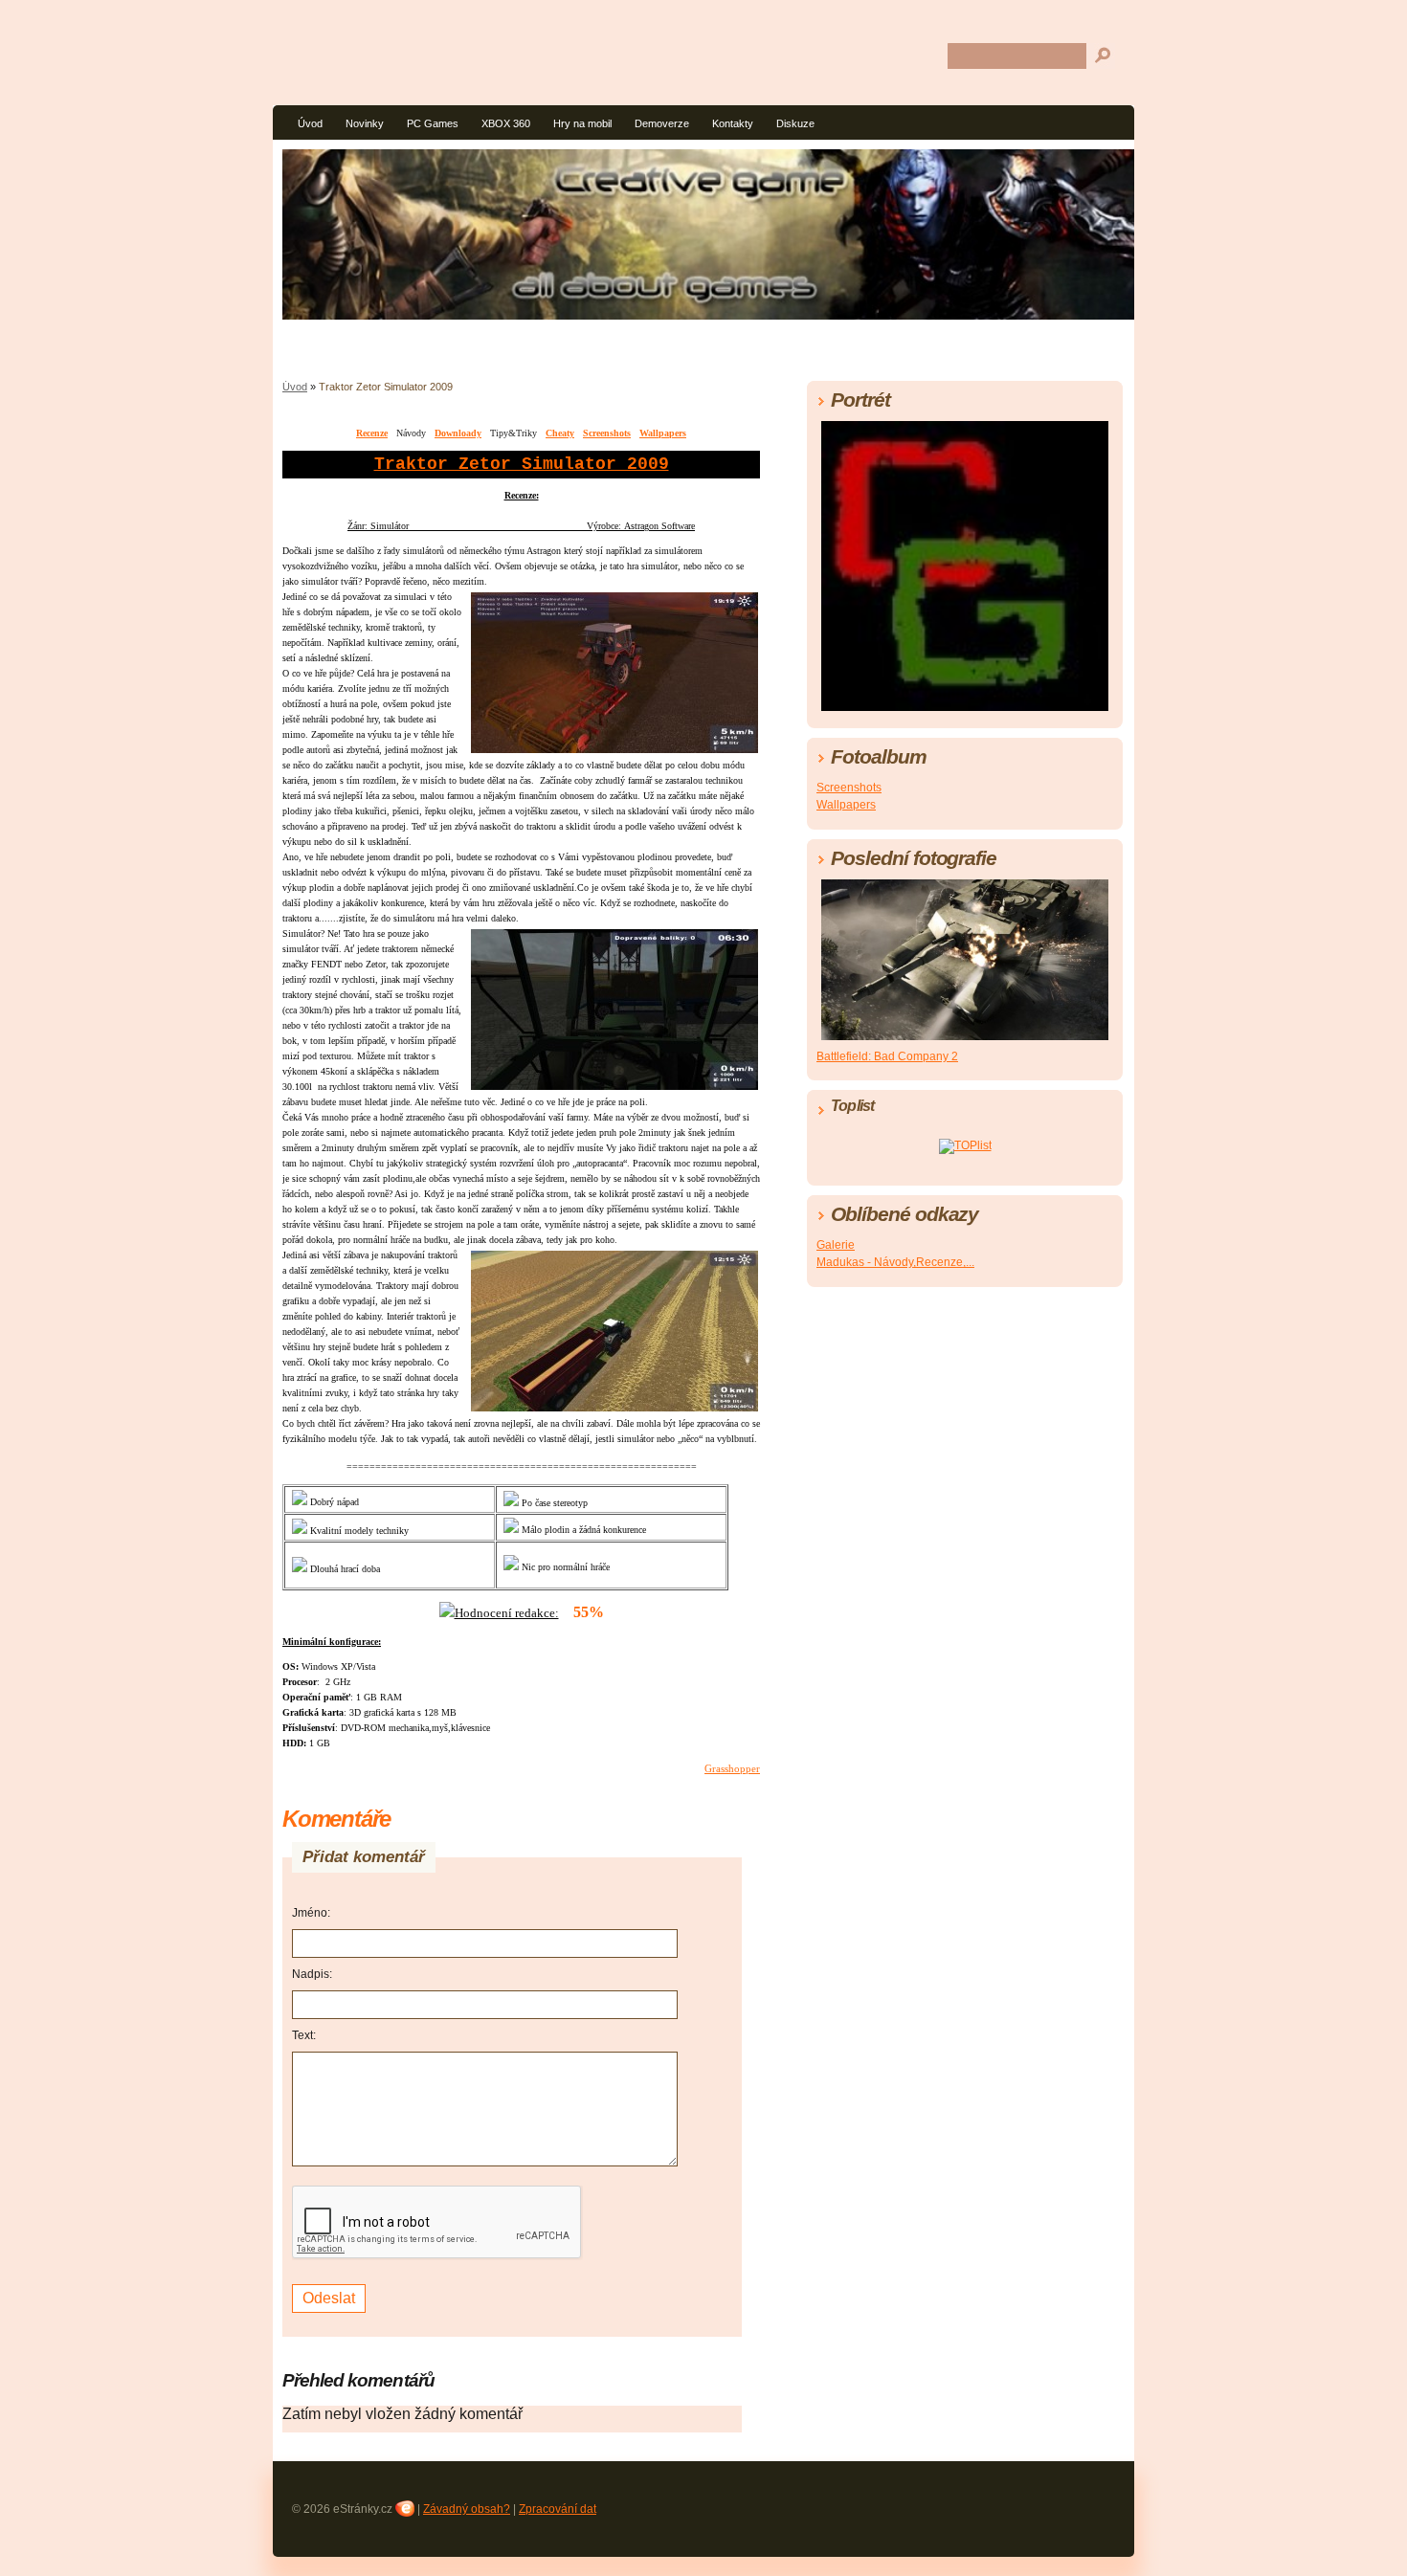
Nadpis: (312, 1974)
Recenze (372, 433)
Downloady (458, 433)
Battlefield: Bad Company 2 (887, 1056)
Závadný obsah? (467, 2509)
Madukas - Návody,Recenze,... (895, 1262)
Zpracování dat (558, 2509)
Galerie (836, 1245)
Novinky (365, 123)
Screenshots (607, 433)
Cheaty (560, 433)
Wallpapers (663, 433)
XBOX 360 (506, 123)
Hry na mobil (582, 123)
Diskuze (795, 123)
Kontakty (733, 123)
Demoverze (662, 123)
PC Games (433, 123)
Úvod (310, 123)
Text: (304, 2035)
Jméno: (311, 1913)
